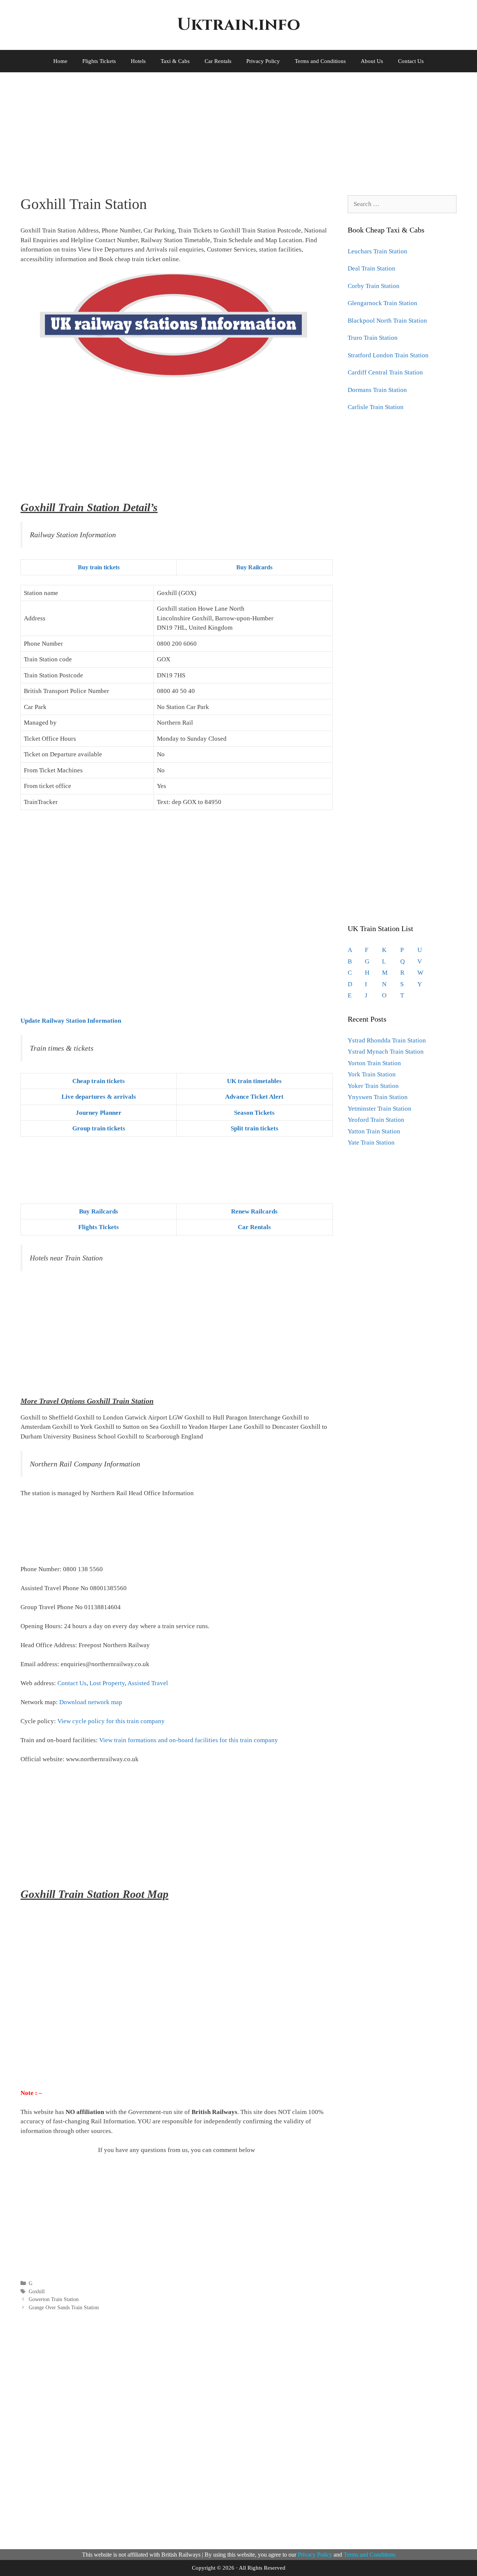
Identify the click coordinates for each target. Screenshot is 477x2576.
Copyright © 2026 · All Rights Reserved (239, 2568)
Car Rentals (218, 61)
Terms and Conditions (320, 61)
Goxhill (37, 2291)
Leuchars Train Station (378, 251)
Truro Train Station (373, 338)
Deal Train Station (372, 268)
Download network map (91, 1702)
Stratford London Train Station (388, 355)
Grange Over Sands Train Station (64, 2307)
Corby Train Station (374, 286)
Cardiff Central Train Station (385, 372)
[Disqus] (177, 2429)
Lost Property (107, 1683)
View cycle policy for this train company (111, 1721)
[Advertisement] (229, 128)
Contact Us (411, 61)
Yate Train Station (371, 1143)
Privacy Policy (263, 61)
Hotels (138, 61)
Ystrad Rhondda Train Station (387, 1040)
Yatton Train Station (374, 1131)
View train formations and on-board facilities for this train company (189, 1740)
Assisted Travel (148, 1683)
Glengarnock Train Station (383, 303)
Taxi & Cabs (175, 61)
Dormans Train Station (377, 390)
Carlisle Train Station (376, 407)
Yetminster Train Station (380, 1109)
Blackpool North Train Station (387, 321)
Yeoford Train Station (376, 1120)
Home (60, 61)
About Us (372, 61)
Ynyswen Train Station (378, 1097)
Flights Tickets (99, 61)
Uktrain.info (238, 25)
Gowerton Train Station (54, 2299)
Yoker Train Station (373, 1086)
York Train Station (372, 1074)
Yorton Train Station (374, 1063)
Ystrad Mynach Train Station (386, 1052)
